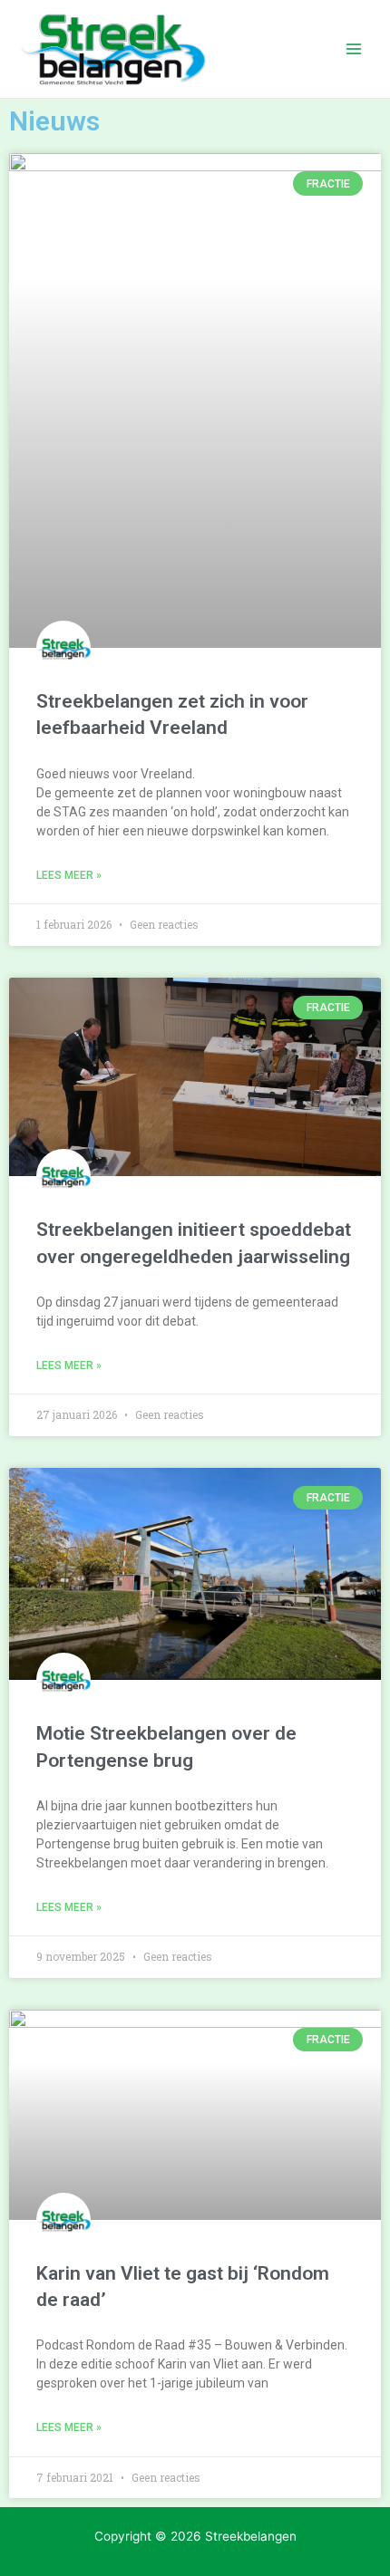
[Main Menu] (354, 49)
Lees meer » (69, 875)
